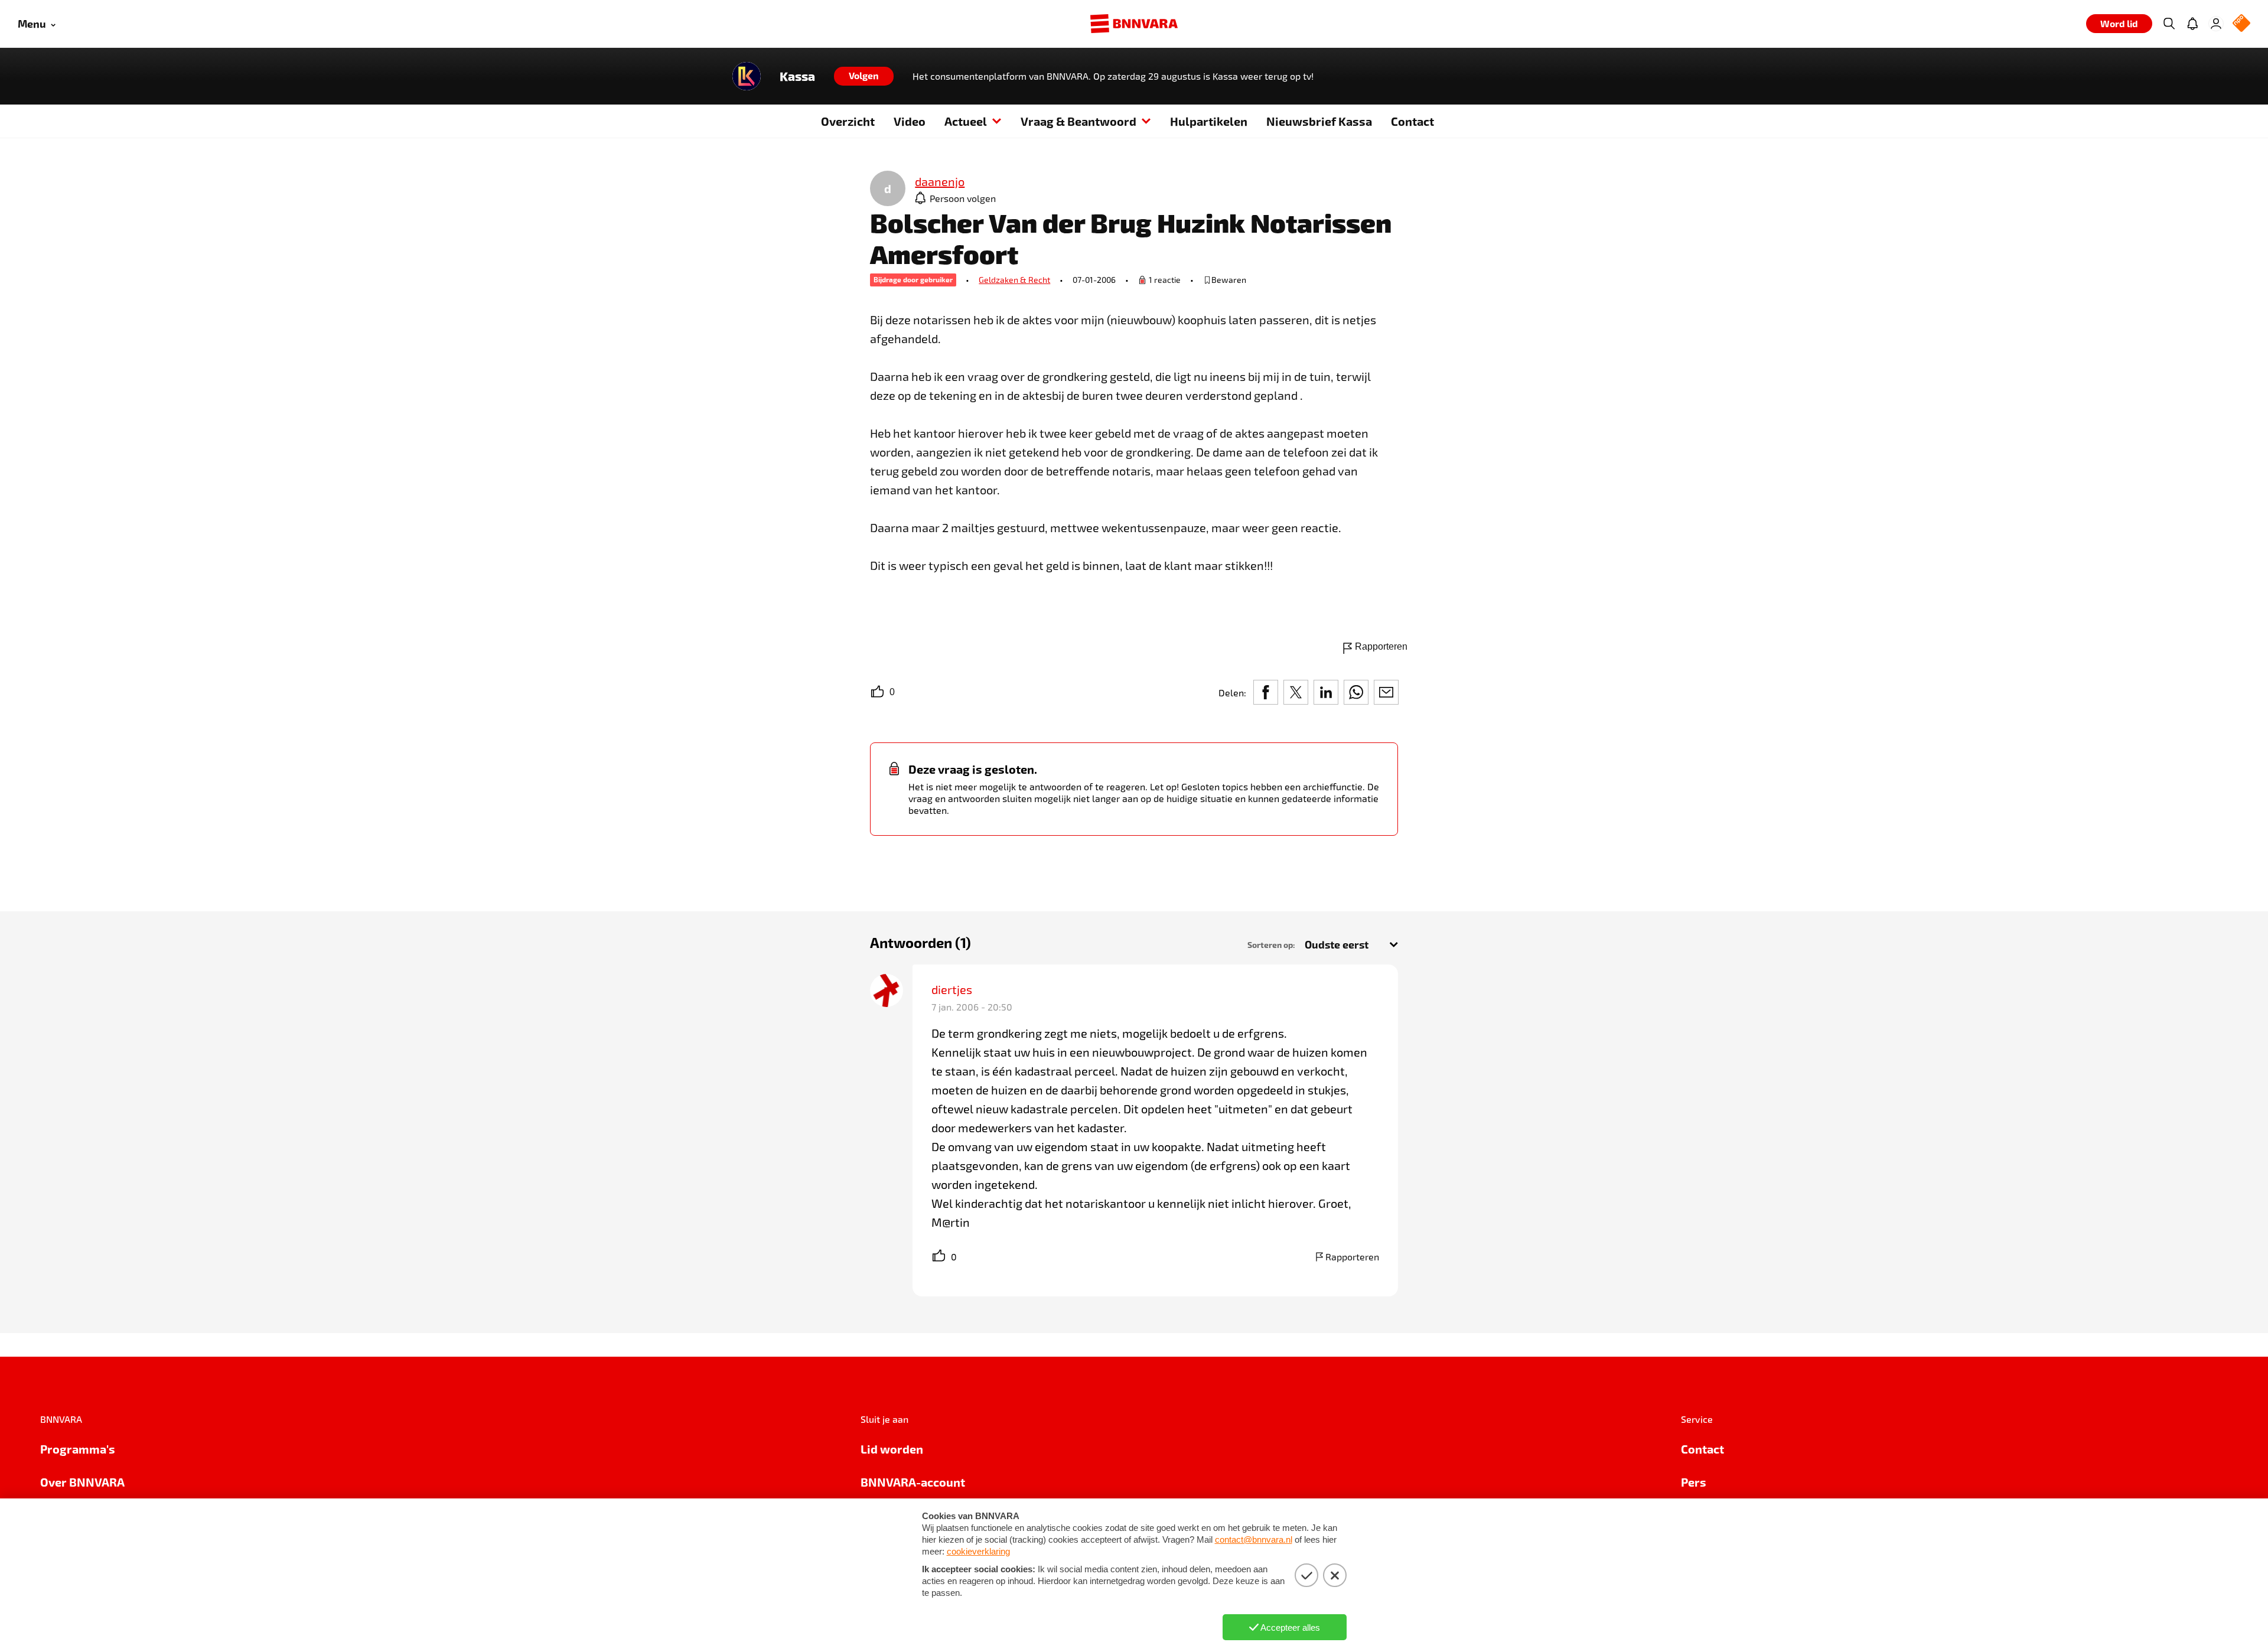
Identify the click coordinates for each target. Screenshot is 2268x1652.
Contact (1412, 121)
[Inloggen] (2216, 24)
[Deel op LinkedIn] (1326, 692)
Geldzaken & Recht (1014, 280)
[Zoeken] (2169, 24)
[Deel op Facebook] (1266, 692)
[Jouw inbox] (2192, 24)
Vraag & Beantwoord (1078, 121)
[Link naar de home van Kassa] (747, 76)
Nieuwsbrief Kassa (1319, 121)
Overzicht (848, 121)
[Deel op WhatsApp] (1356, 692)
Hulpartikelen (1209, 121)
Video (910, 121)
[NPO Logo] (2241, 24)
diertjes (952, 989)
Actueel (966, 121)
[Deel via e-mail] (1386, 692)
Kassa (797, 76)
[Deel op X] (1296, 692)
